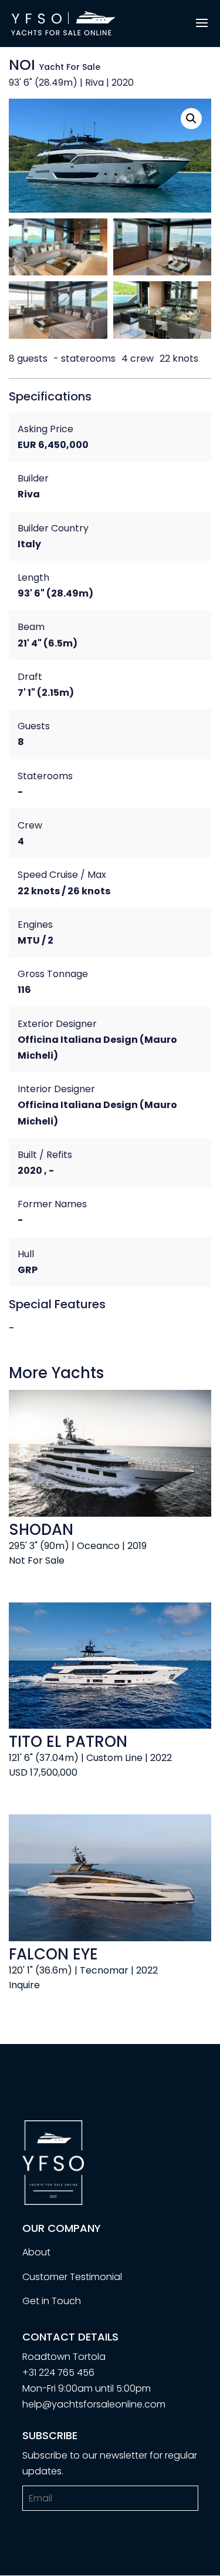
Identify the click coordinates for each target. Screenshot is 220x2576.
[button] (191, 119)
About (36, 2252)
